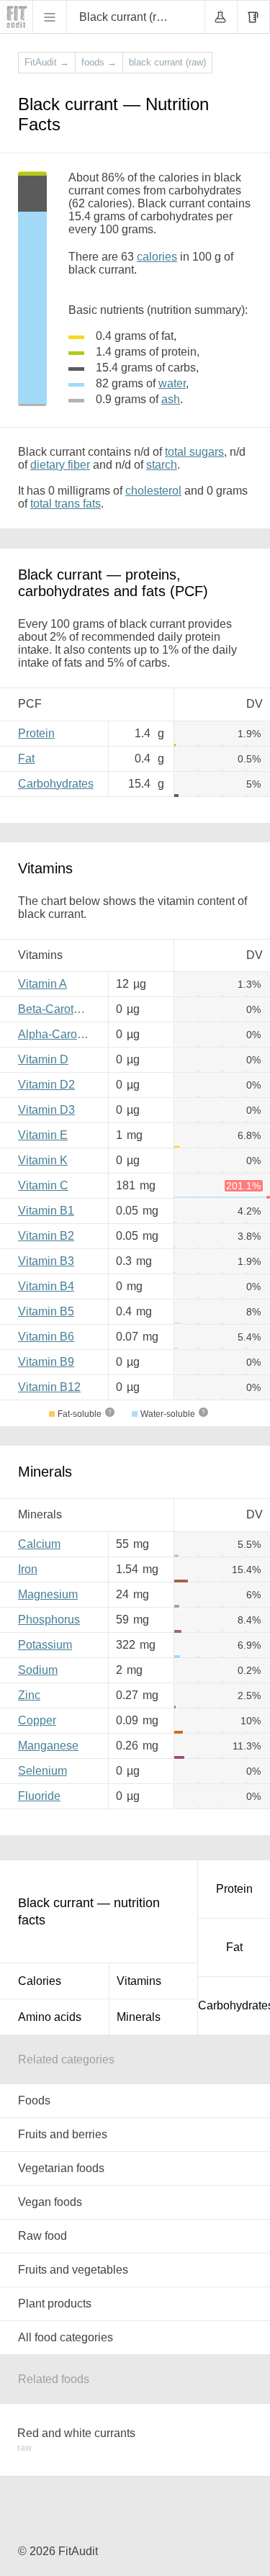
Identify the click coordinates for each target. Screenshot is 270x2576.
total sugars (194, 452)
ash (171, 399)
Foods (34, 2100)
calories (157, 257)
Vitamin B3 (46, 1261)
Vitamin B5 (46, 1311)
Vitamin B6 (46, 1337)
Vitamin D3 (46, 1110)
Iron (28, 1569)
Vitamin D (43, 1059)
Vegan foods (50, 2202)
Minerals (139, 2017)
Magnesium (48, 1594)
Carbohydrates (56, 784)
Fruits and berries (63, 2134)
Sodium (38, 1670)
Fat (26, 758)
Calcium (39, 1544)
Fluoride (39, 1796)
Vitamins (139, 1981)
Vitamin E (43, 1135)
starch (162, 465)
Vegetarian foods (61, 2168)
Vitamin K (43, 1160)
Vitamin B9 (46, 1362)
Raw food (42, 2236)
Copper (37, 1720)
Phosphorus (49, 1620)
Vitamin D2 (46, 1085)
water (172, 383)
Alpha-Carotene (58, 1034)
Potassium (45, 1645)
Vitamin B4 (46, 1286)
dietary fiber (60, 465)
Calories (40, 1981)
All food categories (66, 2337)
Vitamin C (43, 1185)
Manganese (48, 1746)
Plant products (55, 2303)
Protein (36, 733)
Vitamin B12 (49, 1387)
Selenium (42, 1771)
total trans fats (66, 504)
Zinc (29, 1695)
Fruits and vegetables (73, 2270)
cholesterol (153, 491)
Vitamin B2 (46, 1236)
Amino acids (50, 2017)
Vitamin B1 (46, 1211)
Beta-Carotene (55, 1009)
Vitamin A (42, 984)
